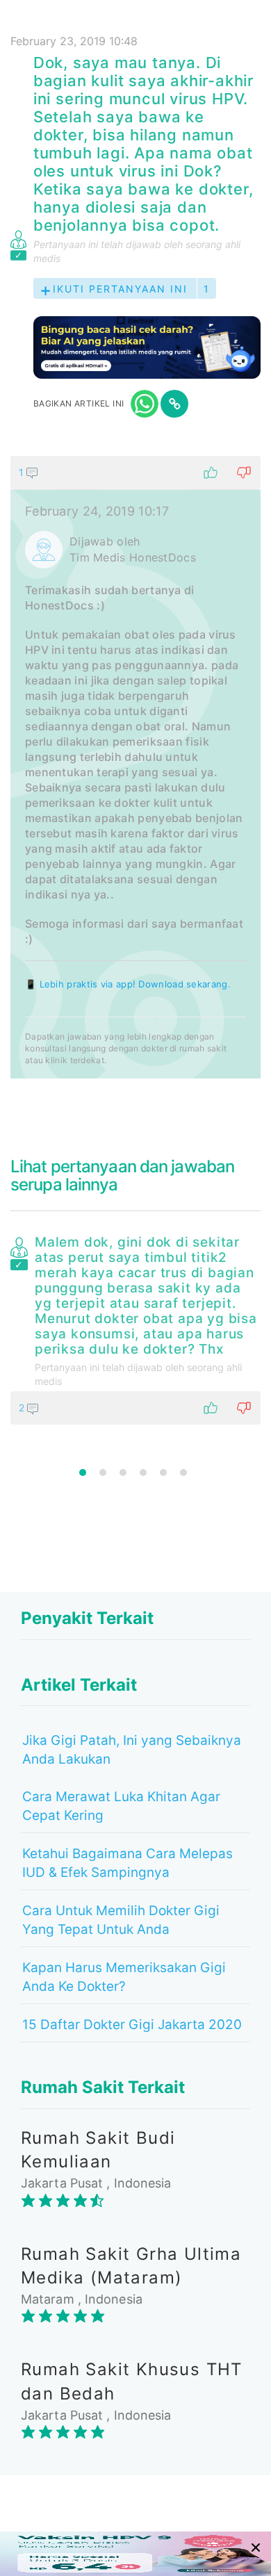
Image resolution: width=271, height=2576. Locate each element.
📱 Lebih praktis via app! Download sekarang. (128, 984)
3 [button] (123, 1472)
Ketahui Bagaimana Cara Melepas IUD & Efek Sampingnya (128, 1863)
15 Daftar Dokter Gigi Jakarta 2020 (132, 2025)
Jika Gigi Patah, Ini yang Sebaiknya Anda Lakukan (132, 1750)
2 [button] (103, 1472)
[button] (135, 473)
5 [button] (163, 1472)
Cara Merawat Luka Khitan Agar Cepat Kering (121, 1806)
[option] (135, 1327)
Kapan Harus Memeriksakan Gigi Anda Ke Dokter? (124, 1977)
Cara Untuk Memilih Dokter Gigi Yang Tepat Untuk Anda (121, 1920)
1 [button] (83, 1472)
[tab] (135, 767)
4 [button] (143, 1472)
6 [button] (183, 1472)
